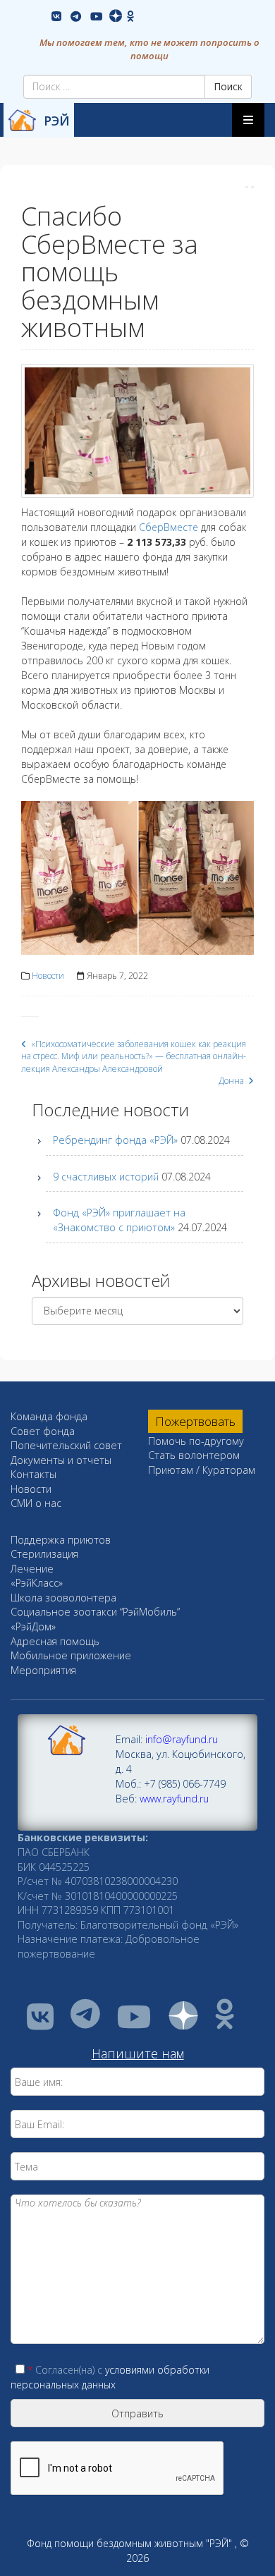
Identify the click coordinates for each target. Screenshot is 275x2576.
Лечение (32, 1569)
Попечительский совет (66, 1445)
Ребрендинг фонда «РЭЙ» (115, 1140)
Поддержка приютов (61, 1540)
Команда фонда (49, 1416)
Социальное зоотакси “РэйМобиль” (95, 1612)
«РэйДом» (33, 1626)
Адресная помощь (55, 1641)
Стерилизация (44, 1554)
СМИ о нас (36, 1503)
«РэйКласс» (37, 1583)
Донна (232, 1081)
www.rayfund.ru (174, 1799)
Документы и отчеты (61, 1460)
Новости (48, 976)
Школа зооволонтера (63, 1598)
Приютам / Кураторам (202, 1470)
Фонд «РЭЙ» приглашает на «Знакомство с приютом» (119, 1220)
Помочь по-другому (196, 1441)
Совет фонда (43, 1431)
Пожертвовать (195, 1421)
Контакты (33, 1474)
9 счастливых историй (106, 1177)
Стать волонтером (194, 1455)
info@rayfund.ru (182, 1739)
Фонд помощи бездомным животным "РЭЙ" (129, 2543)
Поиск (228, 86)
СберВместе (169, 527)
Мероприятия (43, 1670)
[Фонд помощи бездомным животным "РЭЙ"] (22, 120)
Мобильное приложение (71, 1655)
